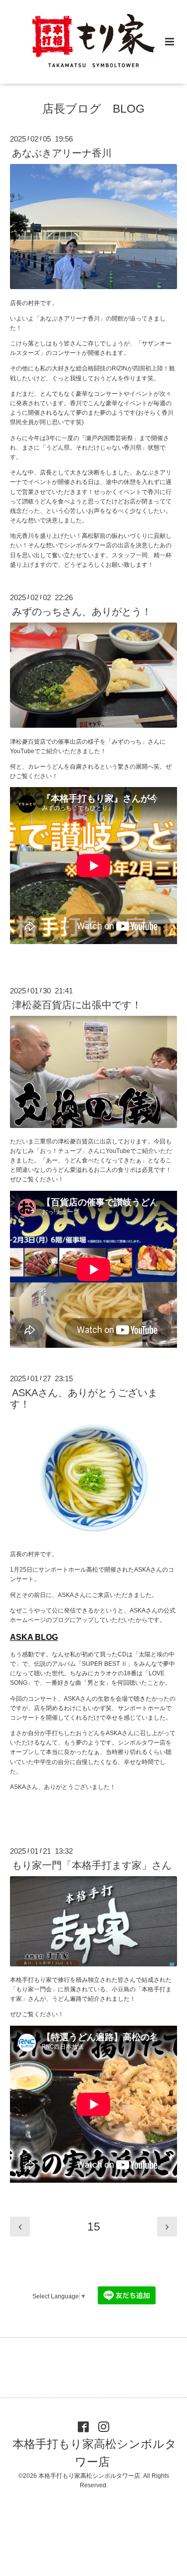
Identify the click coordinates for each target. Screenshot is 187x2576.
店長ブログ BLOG (93, 109)
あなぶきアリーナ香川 (62, 153)
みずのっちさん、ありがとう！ (82, 612)
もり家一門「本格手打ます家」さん (92, 1865)
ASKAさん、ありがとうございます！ (84, 1398)
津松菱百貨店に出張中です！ (77, 1005)
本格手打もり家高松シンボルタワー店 (94, 2453)
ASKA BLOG (34, 1637)
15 (94, 2227)
